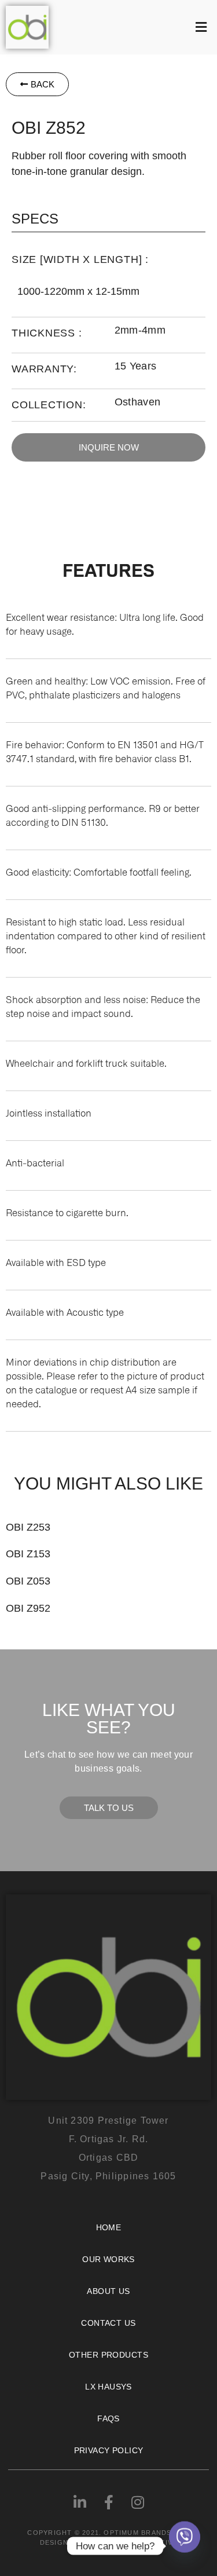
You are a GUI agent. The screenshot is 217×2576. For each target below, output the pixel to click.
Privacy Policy (109, 2450)
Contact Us (108, 2323)
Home (109, 2227)
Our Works (108, 2259)
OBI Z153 (28, 1554)
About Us (108, 2291)
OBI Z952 (28, 1608)
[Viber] (185, 2546)
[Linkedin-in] (80, 2502)
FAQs (108, 2418)
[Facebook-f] (109, 2502)
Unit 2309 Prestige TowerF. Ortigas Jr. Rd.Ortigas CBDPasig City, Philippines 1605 (108, 2148)
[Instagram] (138, 2502)
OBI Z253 (28, 1527)
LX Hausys (108, 2387)
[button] (136, 27)
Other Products (108, 2355)
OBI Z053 (28, 1581)
